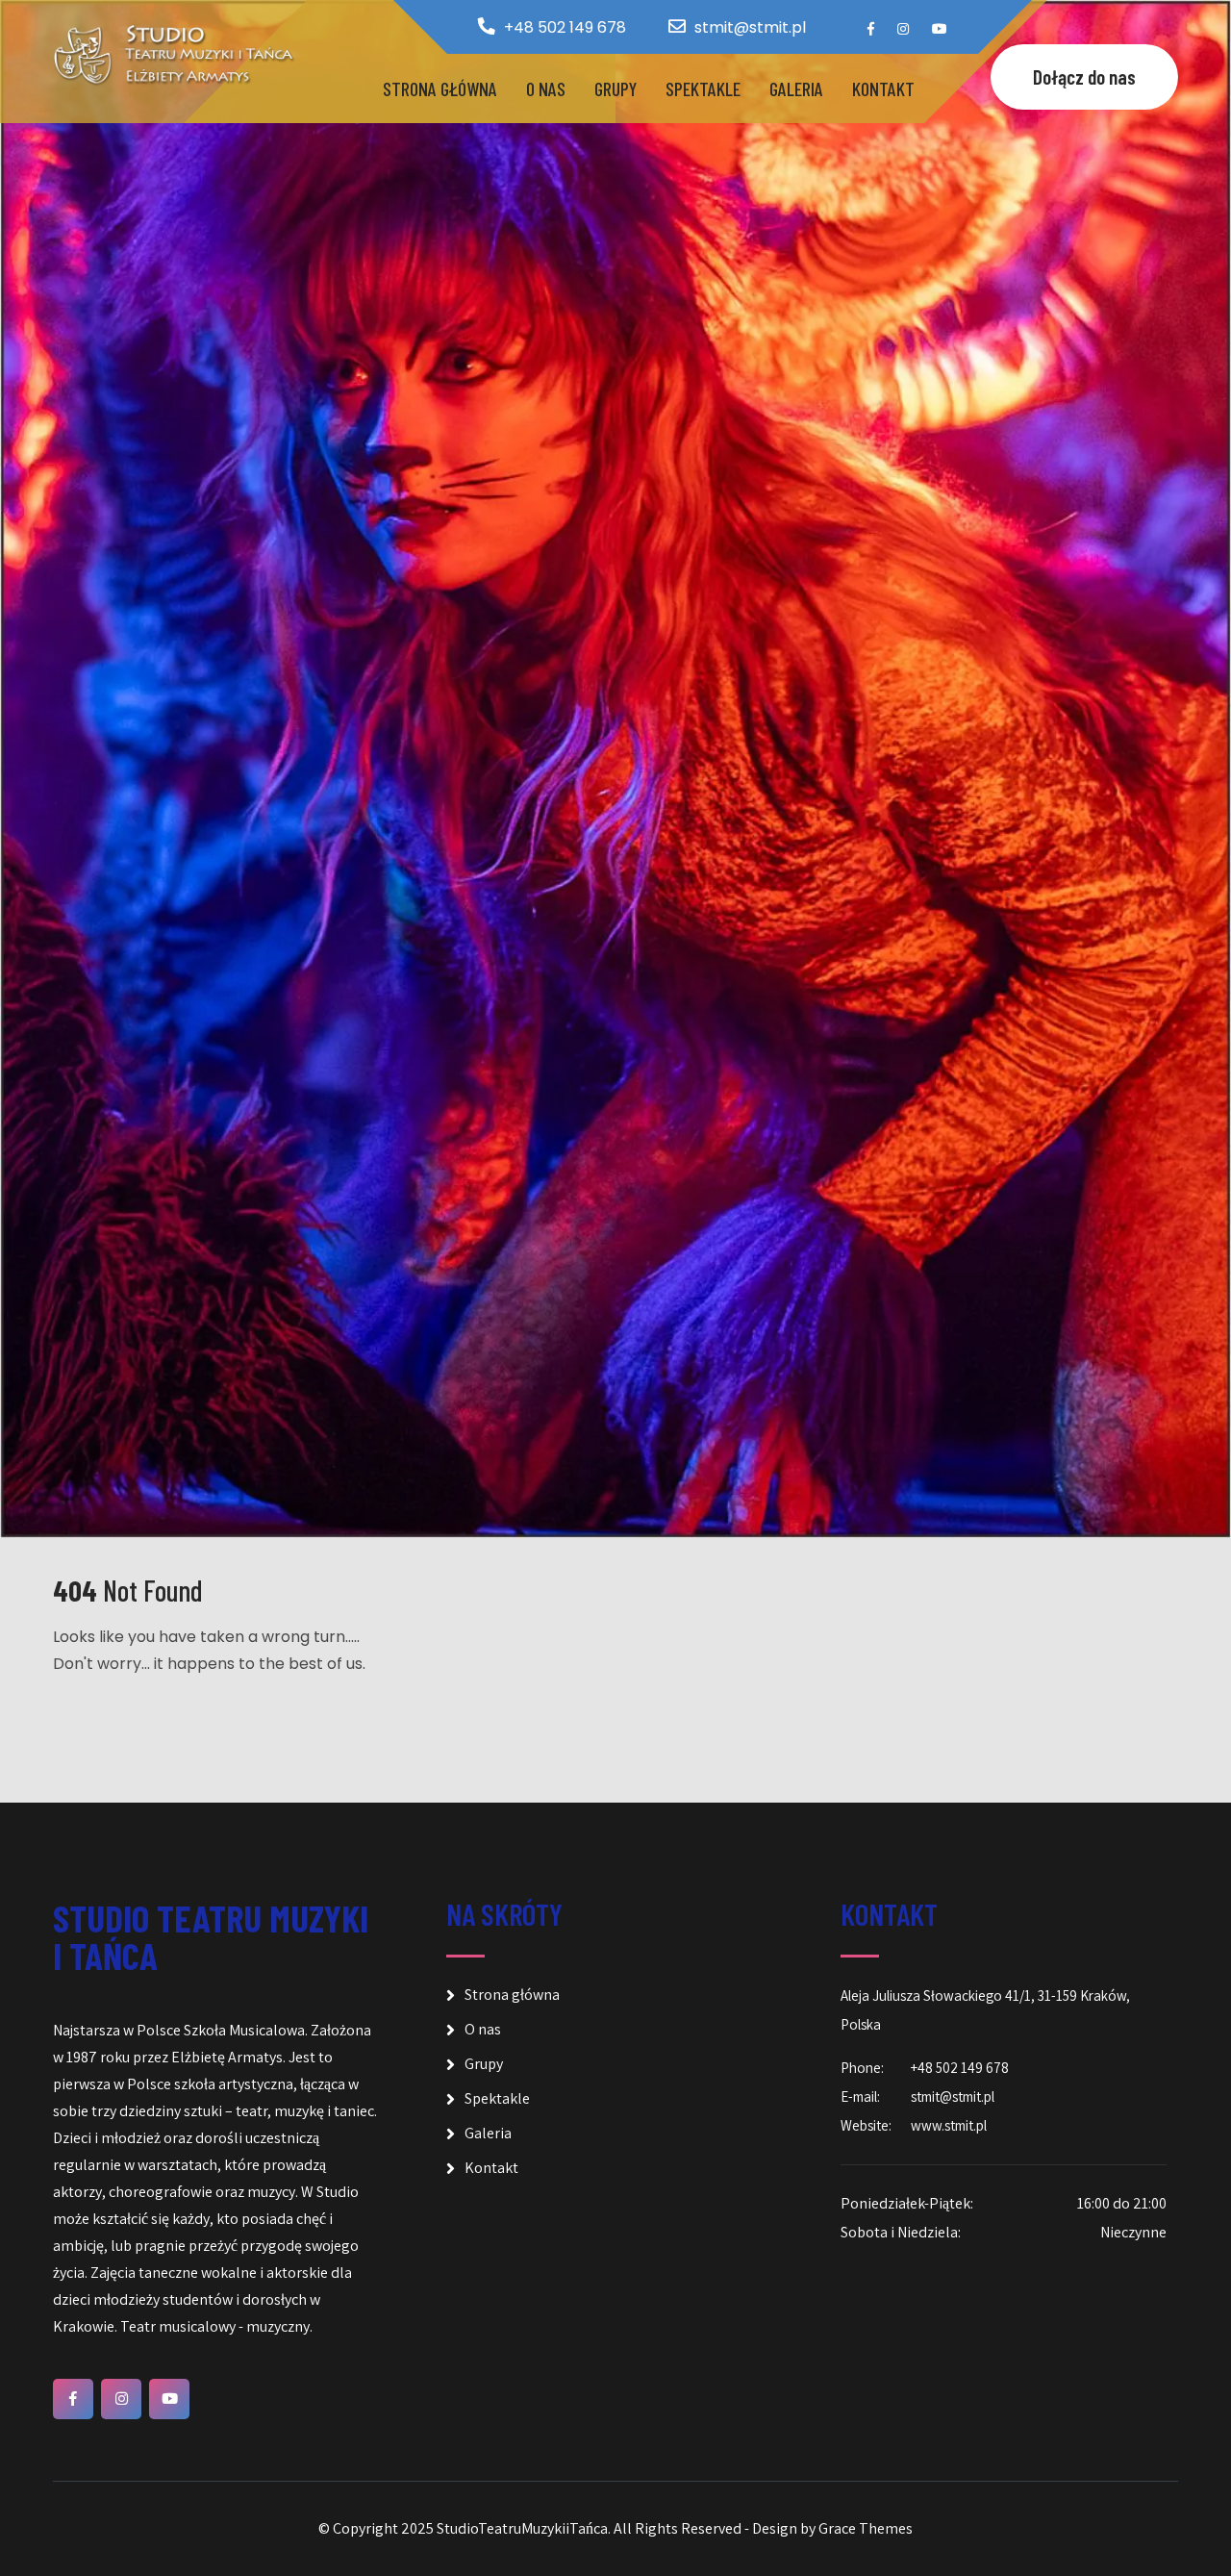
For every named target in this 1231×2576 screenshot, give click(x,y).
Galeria (796, 88)
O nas (546, 88)
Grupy (615, 88)
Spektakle (703, 88)
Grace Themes (866, 2528)
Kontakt (883, 88)
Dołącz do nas (1084, 76)
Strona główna (440, 88)
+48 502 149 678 (565, 27)
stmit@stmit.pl (750, 27)
